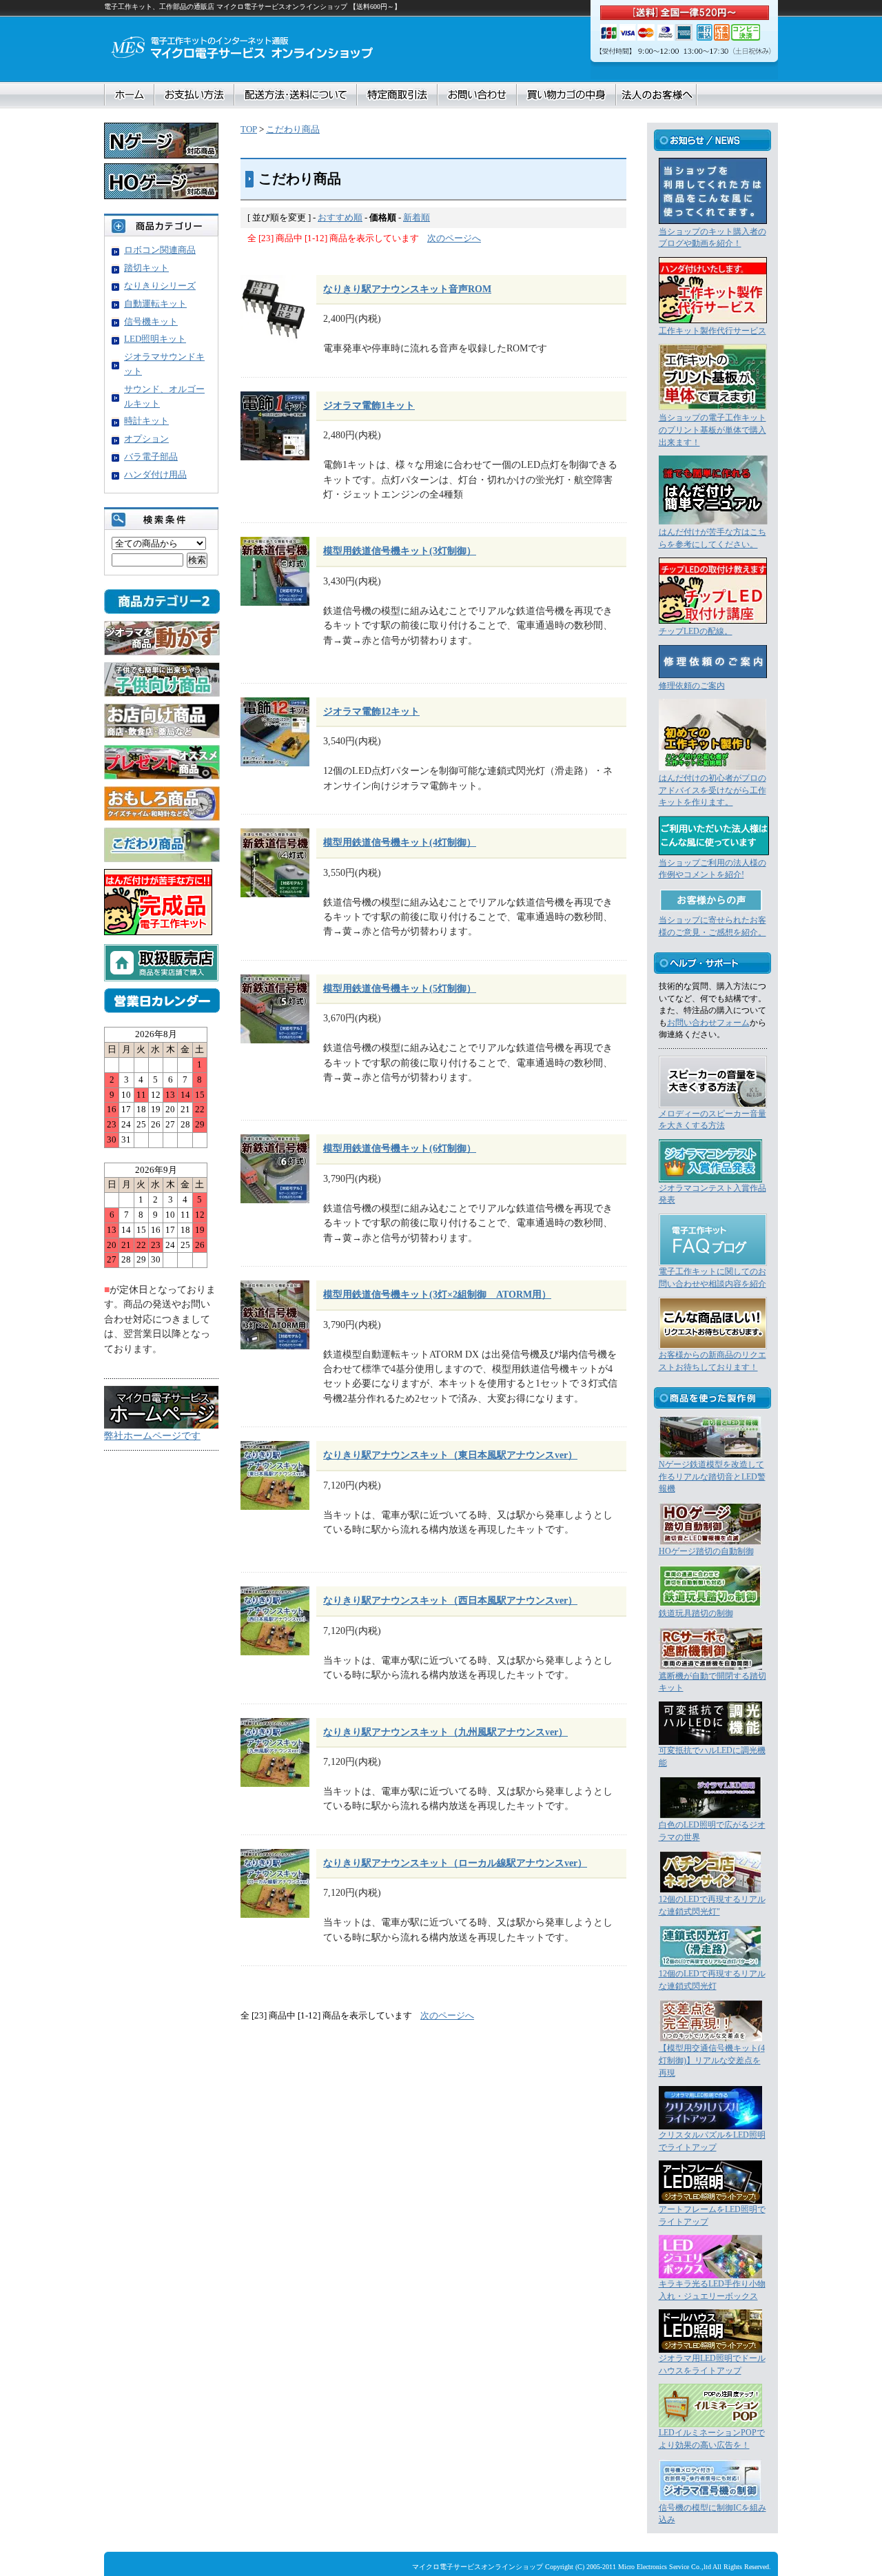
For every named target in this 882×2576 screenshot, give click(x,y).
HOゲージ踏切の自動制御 (706, 1552)
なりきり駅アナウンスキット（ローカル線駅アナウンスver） (455, 1863)
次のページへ (454, 238)
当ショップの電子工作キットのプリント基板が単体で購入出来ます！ (712, 430)
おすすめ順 (340, 217)
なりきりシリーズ (160, 286)
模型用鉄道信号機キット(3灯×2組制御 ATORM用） (437, 1294)
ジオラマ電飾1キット (369, 405)
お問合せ (477, 95)
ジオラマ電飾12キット (371, 711)
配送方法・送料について (296, 95)
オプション (146, 439)
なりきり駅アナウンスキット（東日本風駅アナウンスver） (450, 1455)
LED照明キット (155, 339)
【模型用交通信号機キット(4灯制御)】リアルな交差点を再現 (712, 2061)
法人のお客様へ (656, 95)
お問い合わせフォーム (708, 1023)
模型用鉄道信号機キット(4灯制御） (400, 842)
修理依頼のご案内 (692, 686)
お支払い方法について (194, 95)
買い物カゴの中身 (566, 95)
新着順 (417, 217)
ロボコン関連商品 (160, 250)
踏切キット (146, 268)
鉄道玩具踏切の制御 (696, 1614)
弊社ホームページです (152, 1435)
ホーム (130, 95)
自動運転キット (155, 304)
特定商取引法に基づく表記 (397, 95)
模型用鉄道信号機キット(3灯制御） (400, 551)
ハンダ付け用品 (155, 474)
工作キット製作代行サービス (712, 331)
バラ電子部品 (151, 457)
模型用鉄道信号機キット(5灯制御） (400, 988)
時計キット (146, 421)
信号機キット (151, 321)
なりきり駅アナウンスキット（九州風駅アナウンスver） (445, 1732)
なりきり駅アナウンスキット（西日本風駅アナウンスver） (450, 1600)
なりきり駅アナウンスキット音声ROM (407, 289)
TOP (249, 129)
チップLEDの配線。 (696, 632)
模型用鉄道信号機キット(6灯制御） (400, 1148)
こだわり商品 (293, 129)
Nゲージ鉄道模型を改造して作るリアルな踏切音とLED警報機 (712, 1477)
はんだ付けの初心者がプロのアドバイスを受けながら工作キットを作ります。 (712, 790)
